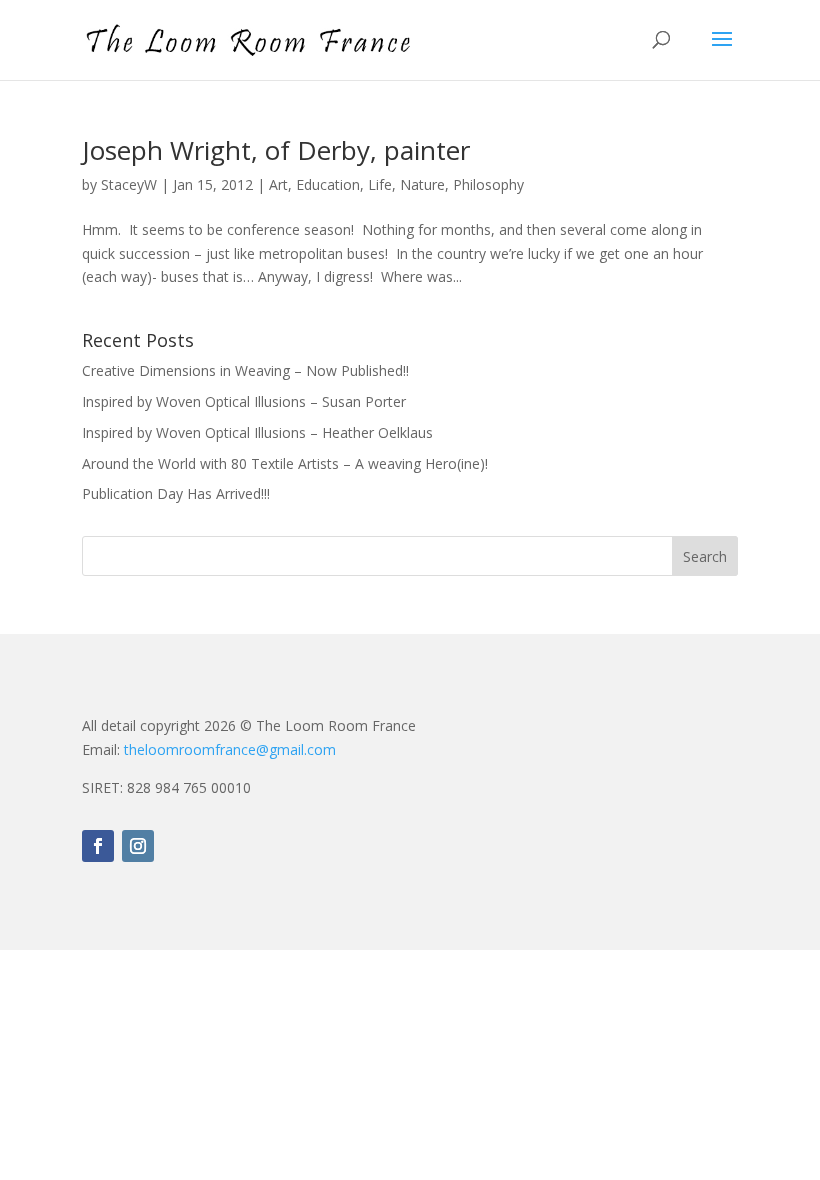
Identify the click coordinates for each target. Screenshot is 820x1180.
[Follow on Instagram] (138, 846)
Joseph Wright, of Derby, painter (276, 150)
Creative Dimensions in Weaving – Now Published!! (245, 370)
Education (328, 184)
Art (278, 184)
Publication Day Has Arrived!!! (176, 493)
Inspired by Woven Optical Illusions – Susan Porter (244, 401)
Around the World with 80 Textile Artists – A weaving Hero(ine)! (285, 463)
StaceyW (129, 184)
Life (380, 184)
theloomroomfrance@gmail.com (230, 749)
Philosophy (488, 184)
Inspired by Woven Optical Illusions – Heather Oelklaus (257, 432)
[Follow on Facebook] (98, 846)
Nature (422, 184)
